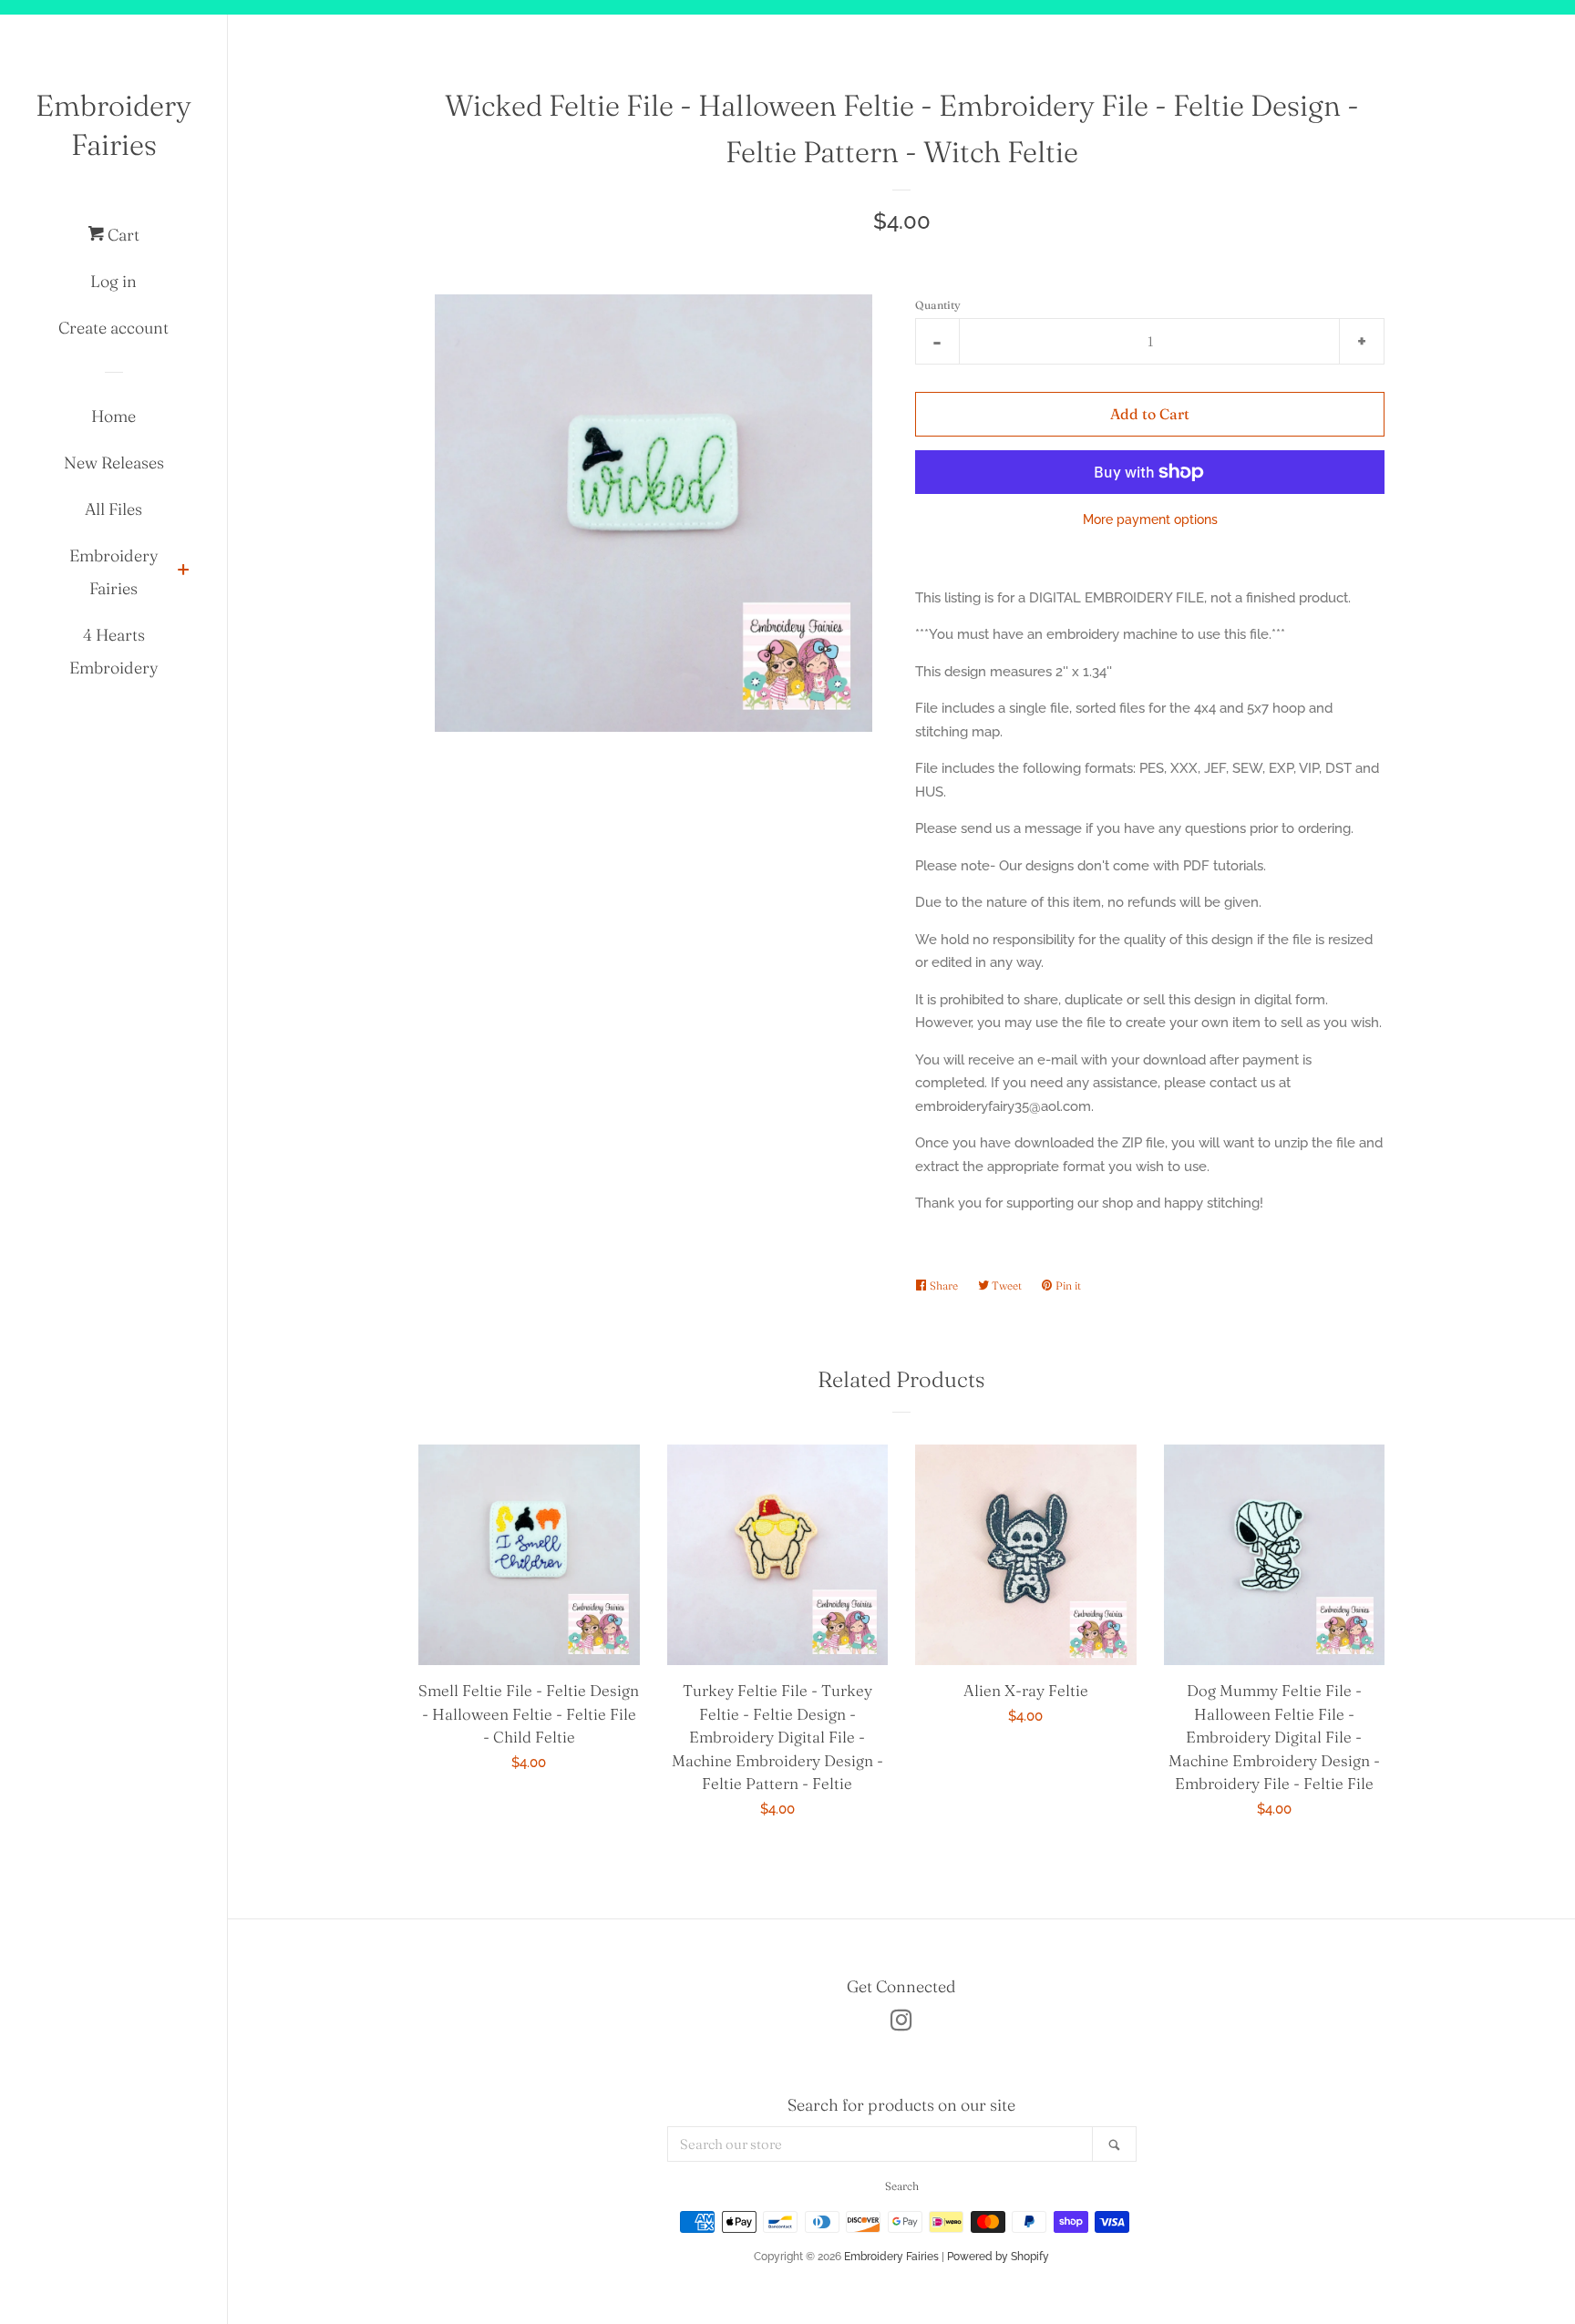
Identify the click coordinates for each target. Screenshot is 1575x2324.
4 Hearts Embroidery (114, 651)
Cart (122, 235)
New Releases (114, 463)
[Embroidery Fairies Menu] (183, 572)
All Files (113, 509)
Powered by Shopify (998, 2257)
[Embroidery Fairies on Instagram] (901, 2024)
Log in (113, 281)
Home (113, 416)
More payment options (1150, 519)
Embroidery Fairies (113, 125)
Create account (113, 328)
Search (902, 2186)
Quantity (938, 305)
